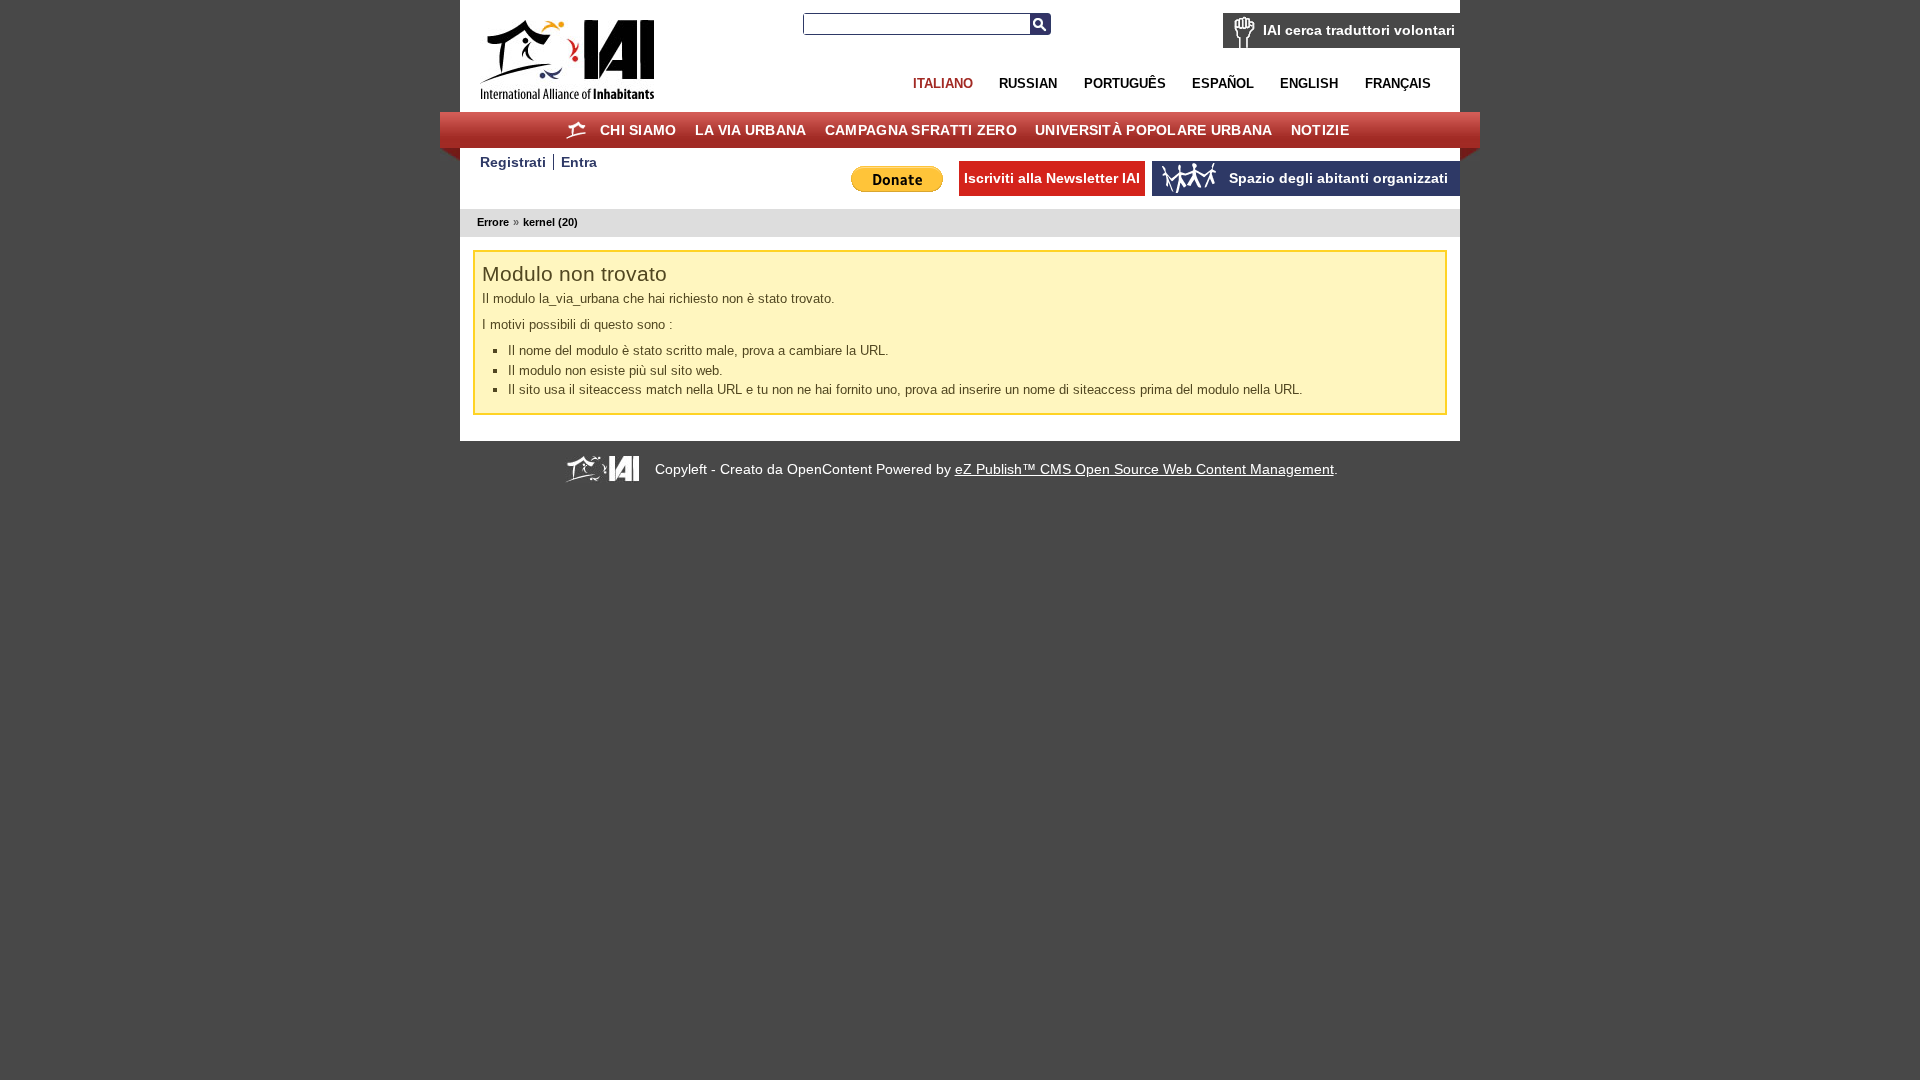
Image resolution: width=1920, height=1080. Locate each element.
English (1309, 83)
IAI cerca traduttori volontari (1359, 30)
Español (1223, 83)
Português (1125, 83)
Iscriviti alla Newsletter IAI (1052, 178)
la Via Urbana (751, 130)
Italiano (943, 83)
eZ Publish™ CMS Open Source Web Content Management (1144, 469)
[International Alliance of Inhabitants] (567, 59)
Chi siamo (638, 130)
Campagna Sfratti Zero (921, 130)
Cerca (1040, 24)
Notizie (1320, 130)
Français (1398, 83)
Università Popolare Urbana (1153, 130)
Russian (1028, 83)
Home (576, 130)
